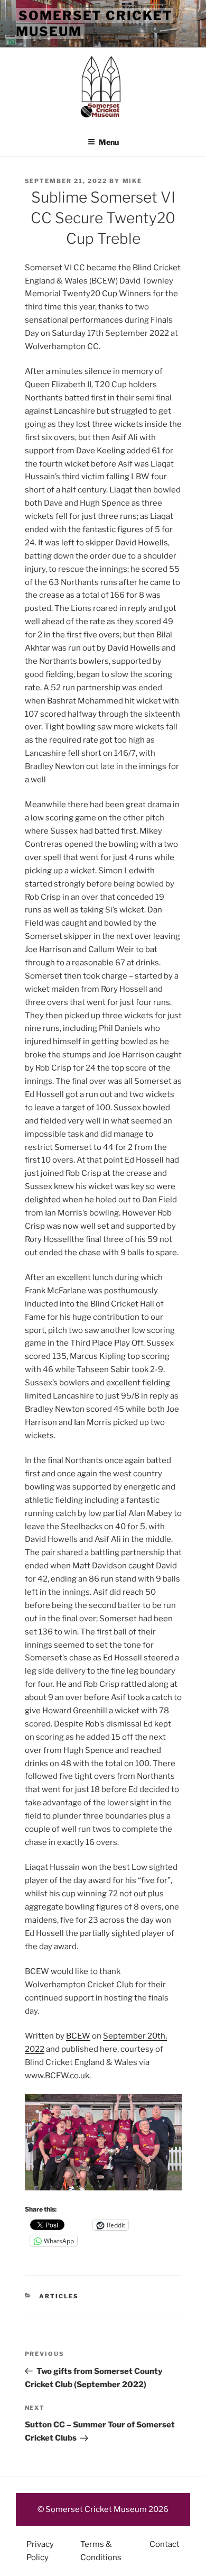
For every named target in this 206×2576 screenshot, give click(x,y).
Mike (133, 181)
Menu (109, 142)
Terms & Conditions (101, 2551)
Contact (165, 2544)
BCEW (78, 2036)
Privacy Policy (40, 2551)
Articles (59, 2296)
